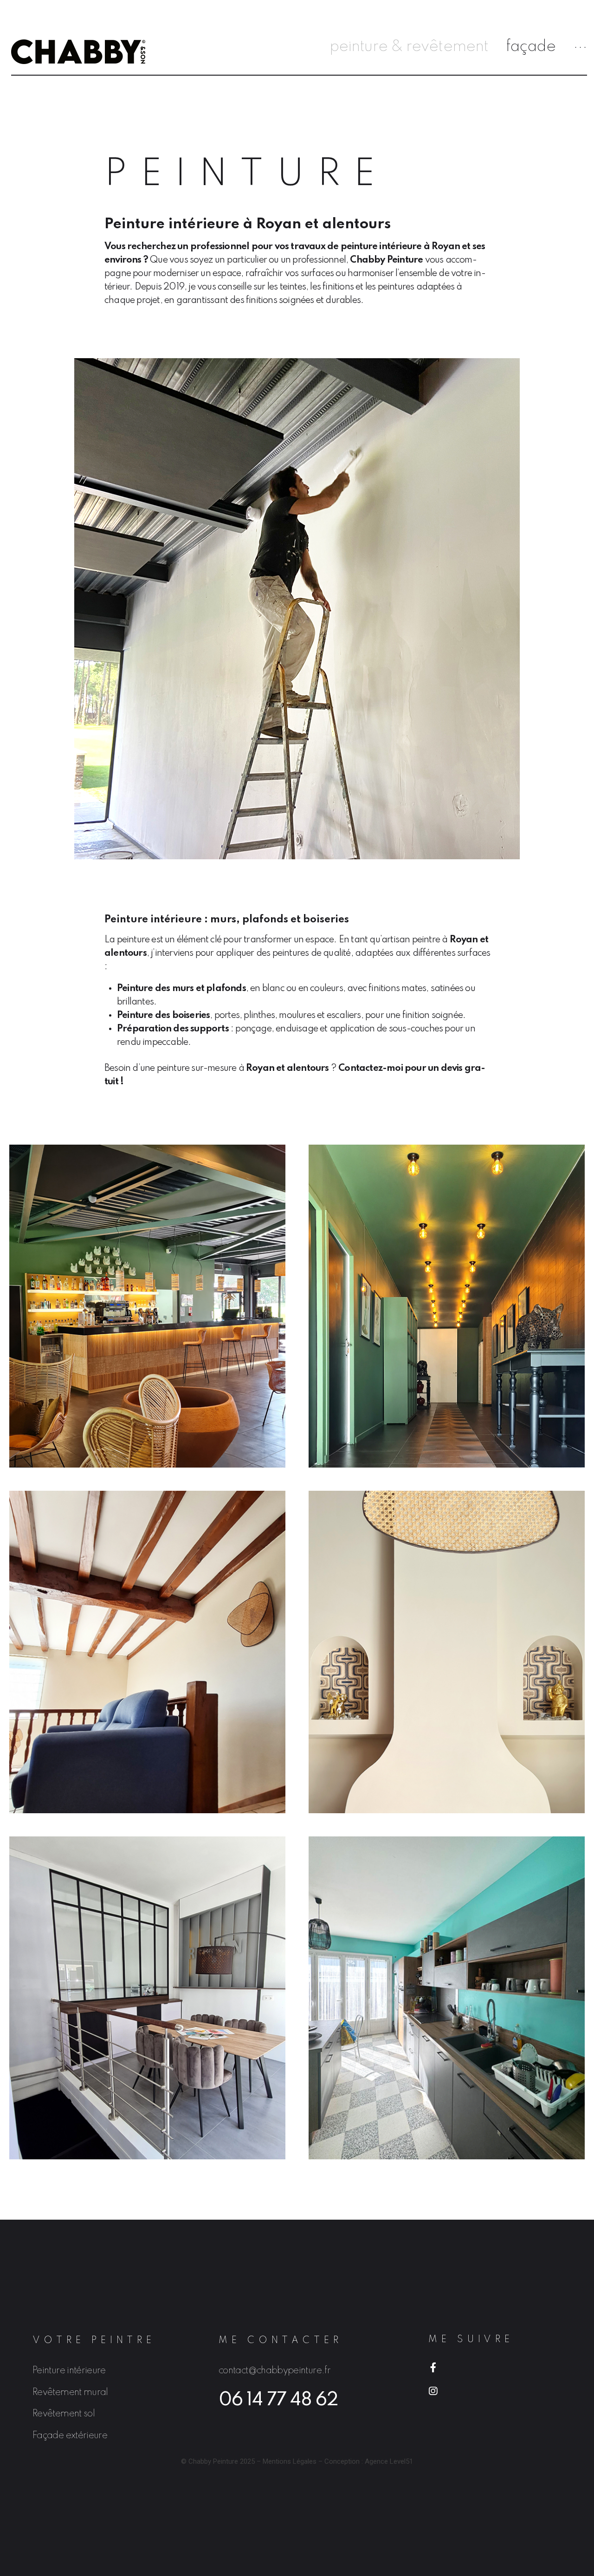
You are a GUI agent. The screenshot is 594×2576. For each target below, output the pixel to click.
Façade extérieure (70, 2436)
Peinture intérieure (69, 2371)
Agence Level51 (389, 2461)
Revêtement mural (70, 2393)
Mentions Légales (290, 2461)
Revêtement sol (64, 2414)
